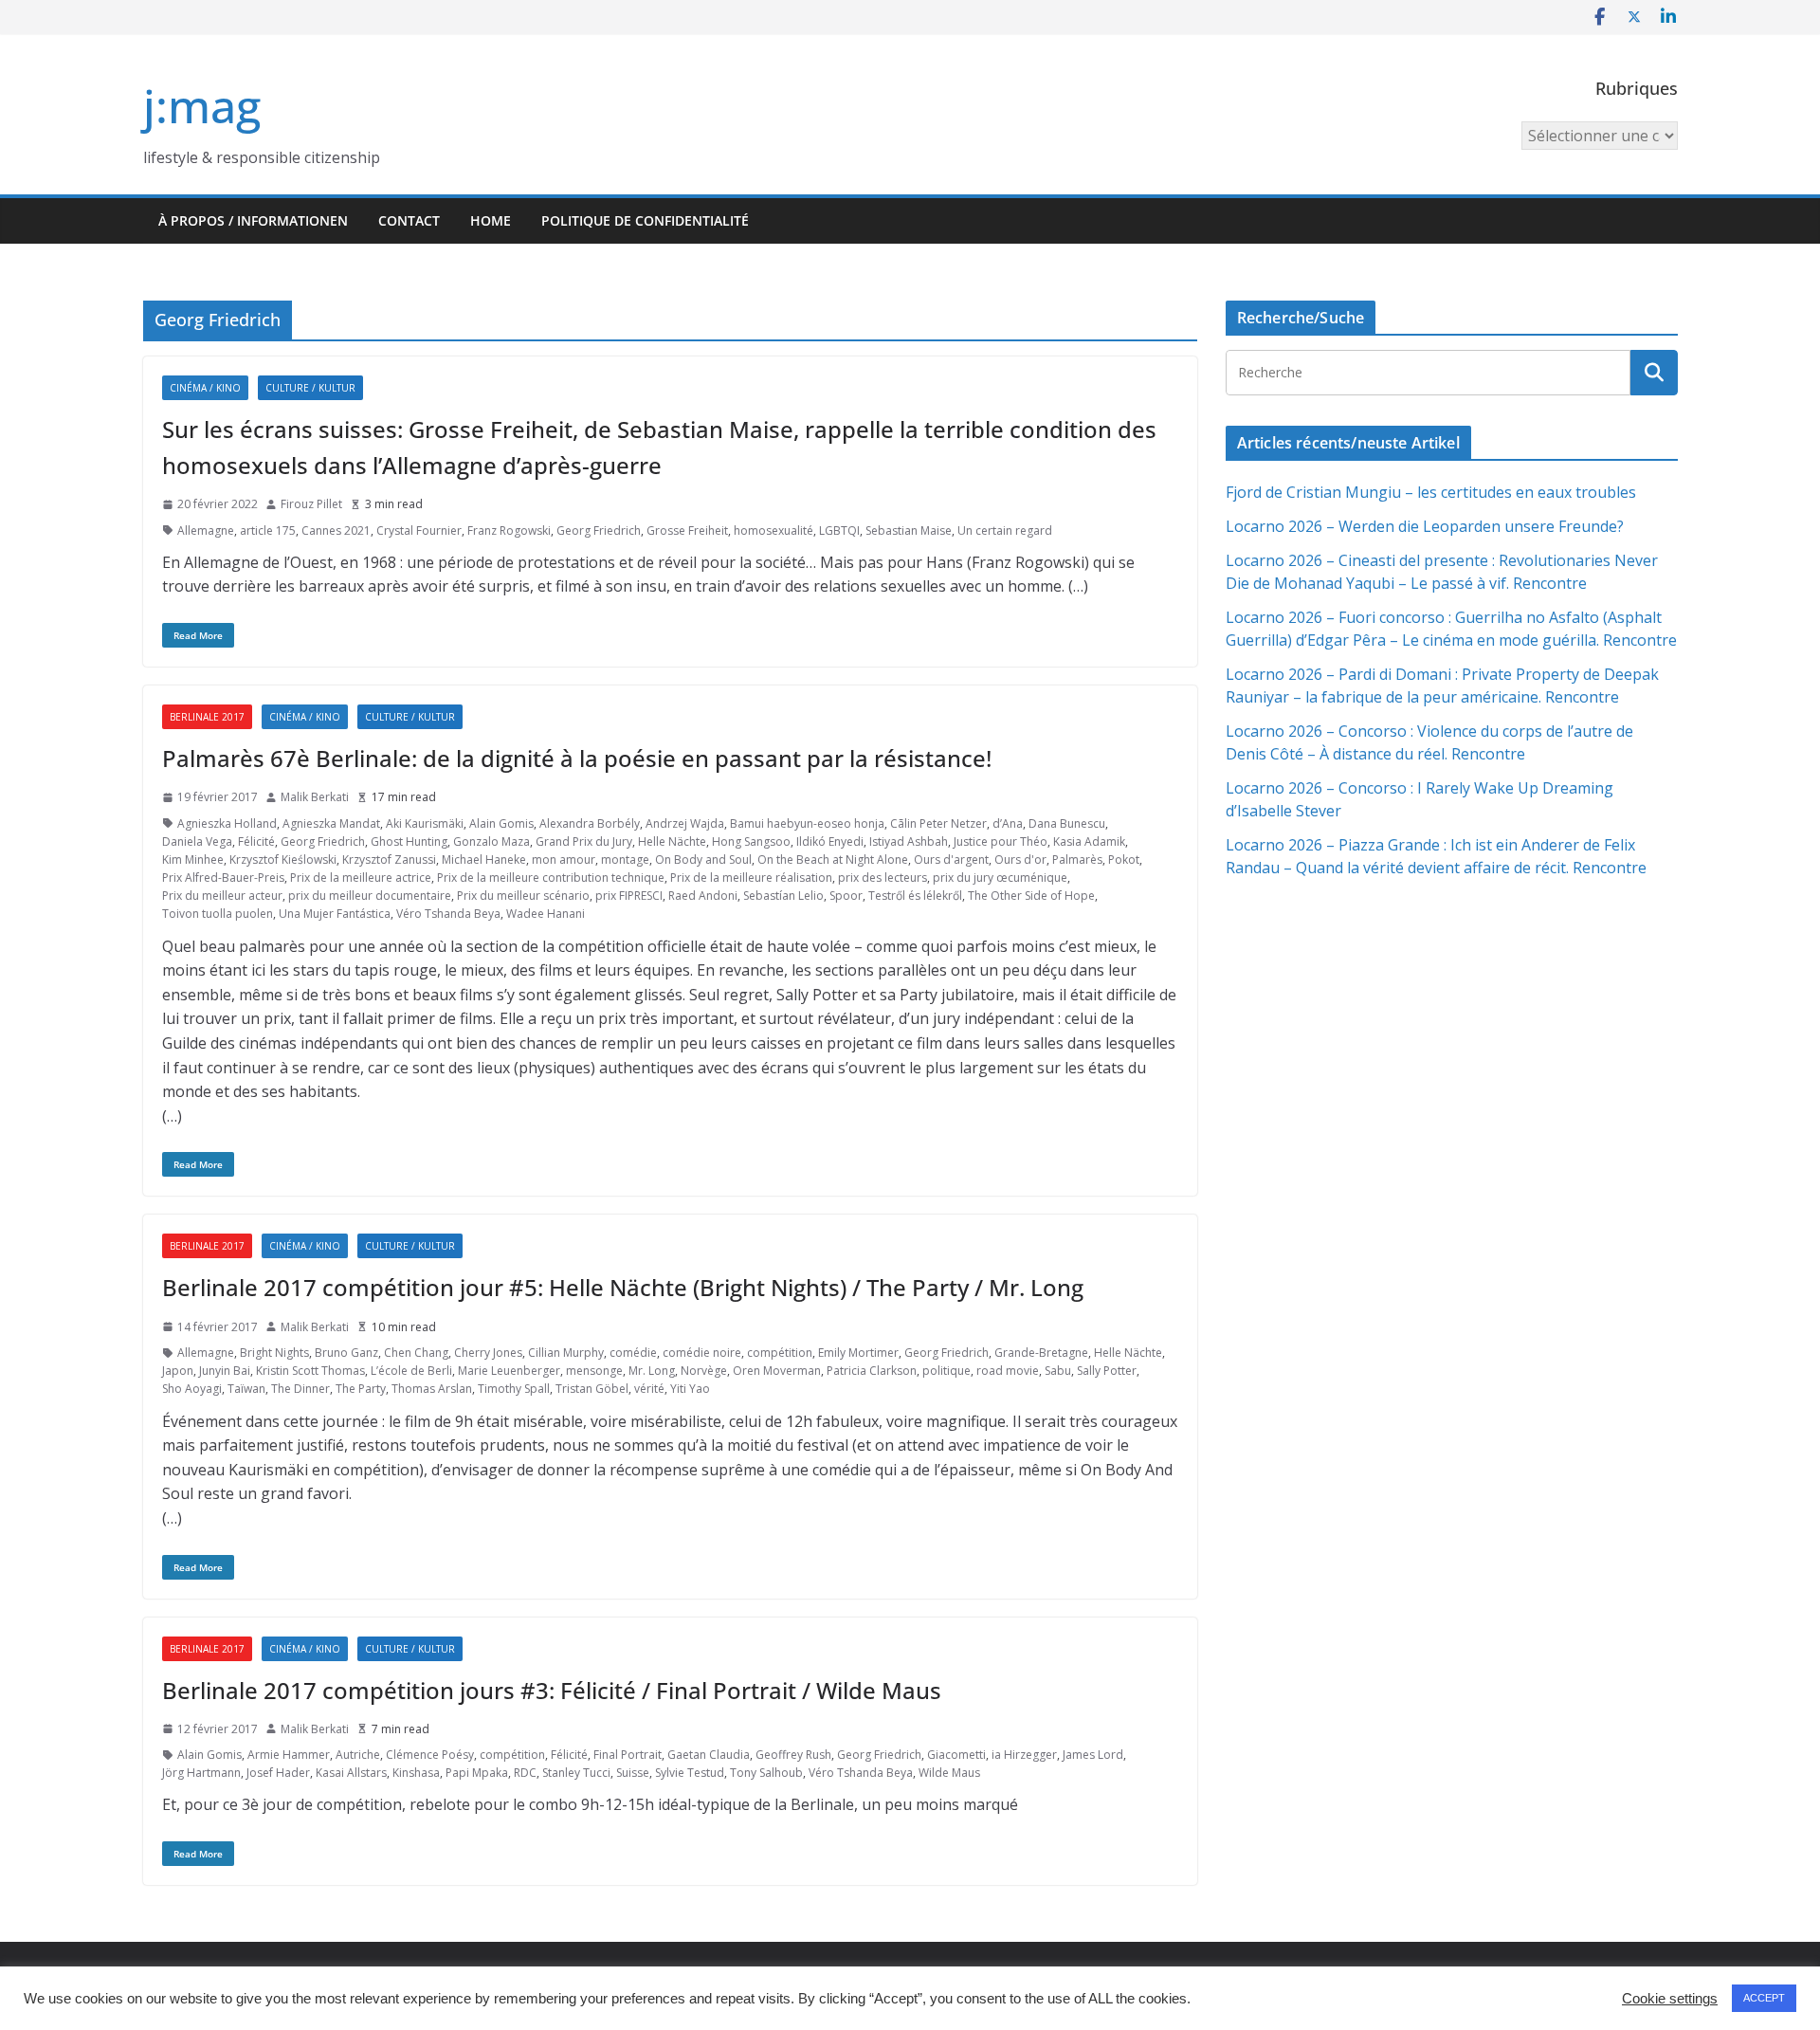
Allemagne (206, 530)
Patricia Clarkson (872, 1371)
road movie (1008, 1371)
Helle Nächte (672, 841)
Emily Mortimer (858, 1353)
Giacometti (956, 1755)
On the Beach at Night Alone (833, 860)
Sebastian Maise (909, 530)
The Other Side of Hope (1031, 896)
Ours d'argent (951, 860)
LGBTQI (839, 530)
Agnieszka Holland (227, 823)
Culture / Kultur (310, 388)
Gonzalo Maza (491, 841)
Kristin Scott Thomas (310, 1371)
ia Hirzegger (1024, 1755)
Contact (409, 220)
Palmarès (1077, 860)
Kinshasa (416, 1773)
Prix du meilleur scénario (523, 896)
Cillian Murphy (566, 1353)
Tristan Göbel (592, 1389)
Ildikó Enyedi (830, 841)
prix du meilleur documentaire (370, 896)
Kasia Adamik (1089, 841)
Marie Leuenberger (509, 1371)
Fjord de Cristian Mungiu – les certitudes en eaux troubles (1431, 492)
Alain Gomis (501, 823)
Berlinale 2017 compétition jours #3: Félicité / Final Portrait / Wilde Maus (552, 1690)
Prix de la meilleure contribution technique (551, 878)
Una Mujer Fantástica (335, 914)
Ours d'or (1020, 860)
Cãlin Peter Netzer (938, 823)
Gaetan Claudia (709, 1755)
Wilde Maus (949, 1773)
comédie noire (702, 1353)
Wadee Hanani (546, 914)
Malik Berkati (315, 797)
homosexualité (773, 530)
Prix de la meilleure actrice (361, 878)
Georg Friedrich (599, 530)
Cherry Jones (488, 1353)
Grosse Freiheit (687, 530)
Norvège (704, 1371)
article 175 (268, 530)
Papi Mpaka (477, 1773)
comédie (633, 1353)
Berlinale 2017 (207, 717)
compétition (780, 1353)
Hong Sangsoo (751, 841)
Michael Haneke (484, 860)
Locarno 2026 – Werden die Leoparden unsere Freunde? (1425, 526)
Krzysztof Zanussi (389, 860)
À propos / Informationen (253, 220)
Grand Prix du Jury (584, 841)
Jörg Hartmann (201, 1773)
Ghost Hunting (409, 841)
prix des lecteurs (883, 878)
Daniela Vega (197, 841)
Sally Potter (1107, 1371)
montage (625, 860)
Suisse (633, 1773)
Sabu (1058, 1371)
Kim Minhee (193, 860)
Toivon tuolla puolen (218, 914)
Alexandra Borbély (590, 823)
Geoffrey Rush (793, 1755)
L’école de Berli (411, 1371)
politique (946, 1371)
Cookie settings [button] (1670, 1999)
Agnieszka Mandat (331, 823)
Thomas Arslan (432, 1389)
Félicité (256, 841)
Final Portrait (628, 1755)
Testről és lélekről (915, 896)
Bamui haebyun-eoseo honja (807, 823)
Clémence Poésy (430, 1755)
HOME (491, 220)
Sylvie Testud (690, 1773)
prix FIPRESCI (629, 896)
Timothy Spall (514, 1389)
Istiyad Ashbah (909, 841)
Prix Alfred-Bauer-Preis (223, 878)
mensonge (594, 1371)
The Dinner (300, 1389)
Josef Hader (278, 1773)
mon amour (564, 860)
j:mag (202, 106)
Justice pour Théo (1001, 841)
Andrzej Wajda (685, 823)
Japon (178, 1371)
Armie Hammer (289, 1755)
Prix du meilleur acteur (222, 896)
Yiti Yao (690, 1389)
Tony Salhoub (766, 1773)
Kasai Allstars (351, 1773)
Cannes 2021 (336, 530)
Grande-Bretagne (1041, 1353)
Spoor (846, 896)
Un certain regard (1005, 530)
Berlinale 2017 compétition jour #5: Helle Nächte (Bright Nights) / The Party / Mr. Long (623, 1287)
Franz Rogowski (509, 530)
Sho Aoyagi (192, 1389)
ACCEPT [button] (1764, 1998)
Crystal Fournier (419, 530)
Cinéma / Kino (205, 388)
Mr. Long (652, 1371)
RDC (525, 1773)
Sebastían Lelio (783, 896)
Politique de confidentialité (645, 220)
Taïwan (246, 1389)
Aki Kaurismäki (425, 823)
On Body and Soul (703, 860)
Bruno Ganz (346, 1353)
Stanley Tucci (576, 1773)
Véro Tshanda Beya (448, 914)
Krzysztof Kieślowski (283, 860)
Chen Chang (416, 1353)
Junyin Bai (225, 1371)
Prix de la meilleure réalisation (751, 878)
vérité (649, 1389)
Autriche (358, 1755)
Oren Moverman (777, 1371)
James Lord (1093, 1755)
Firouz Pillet (311, 504)
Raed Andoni (703, 896)
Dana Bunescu (1067, 823)
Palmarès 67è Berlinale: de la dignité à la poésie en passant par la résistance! (577, 758)
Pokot (1124, 860)
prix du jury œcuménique (1000, 878)
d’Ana (1008, 823)
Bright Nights (274, 1353)
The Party (361, 1389)
